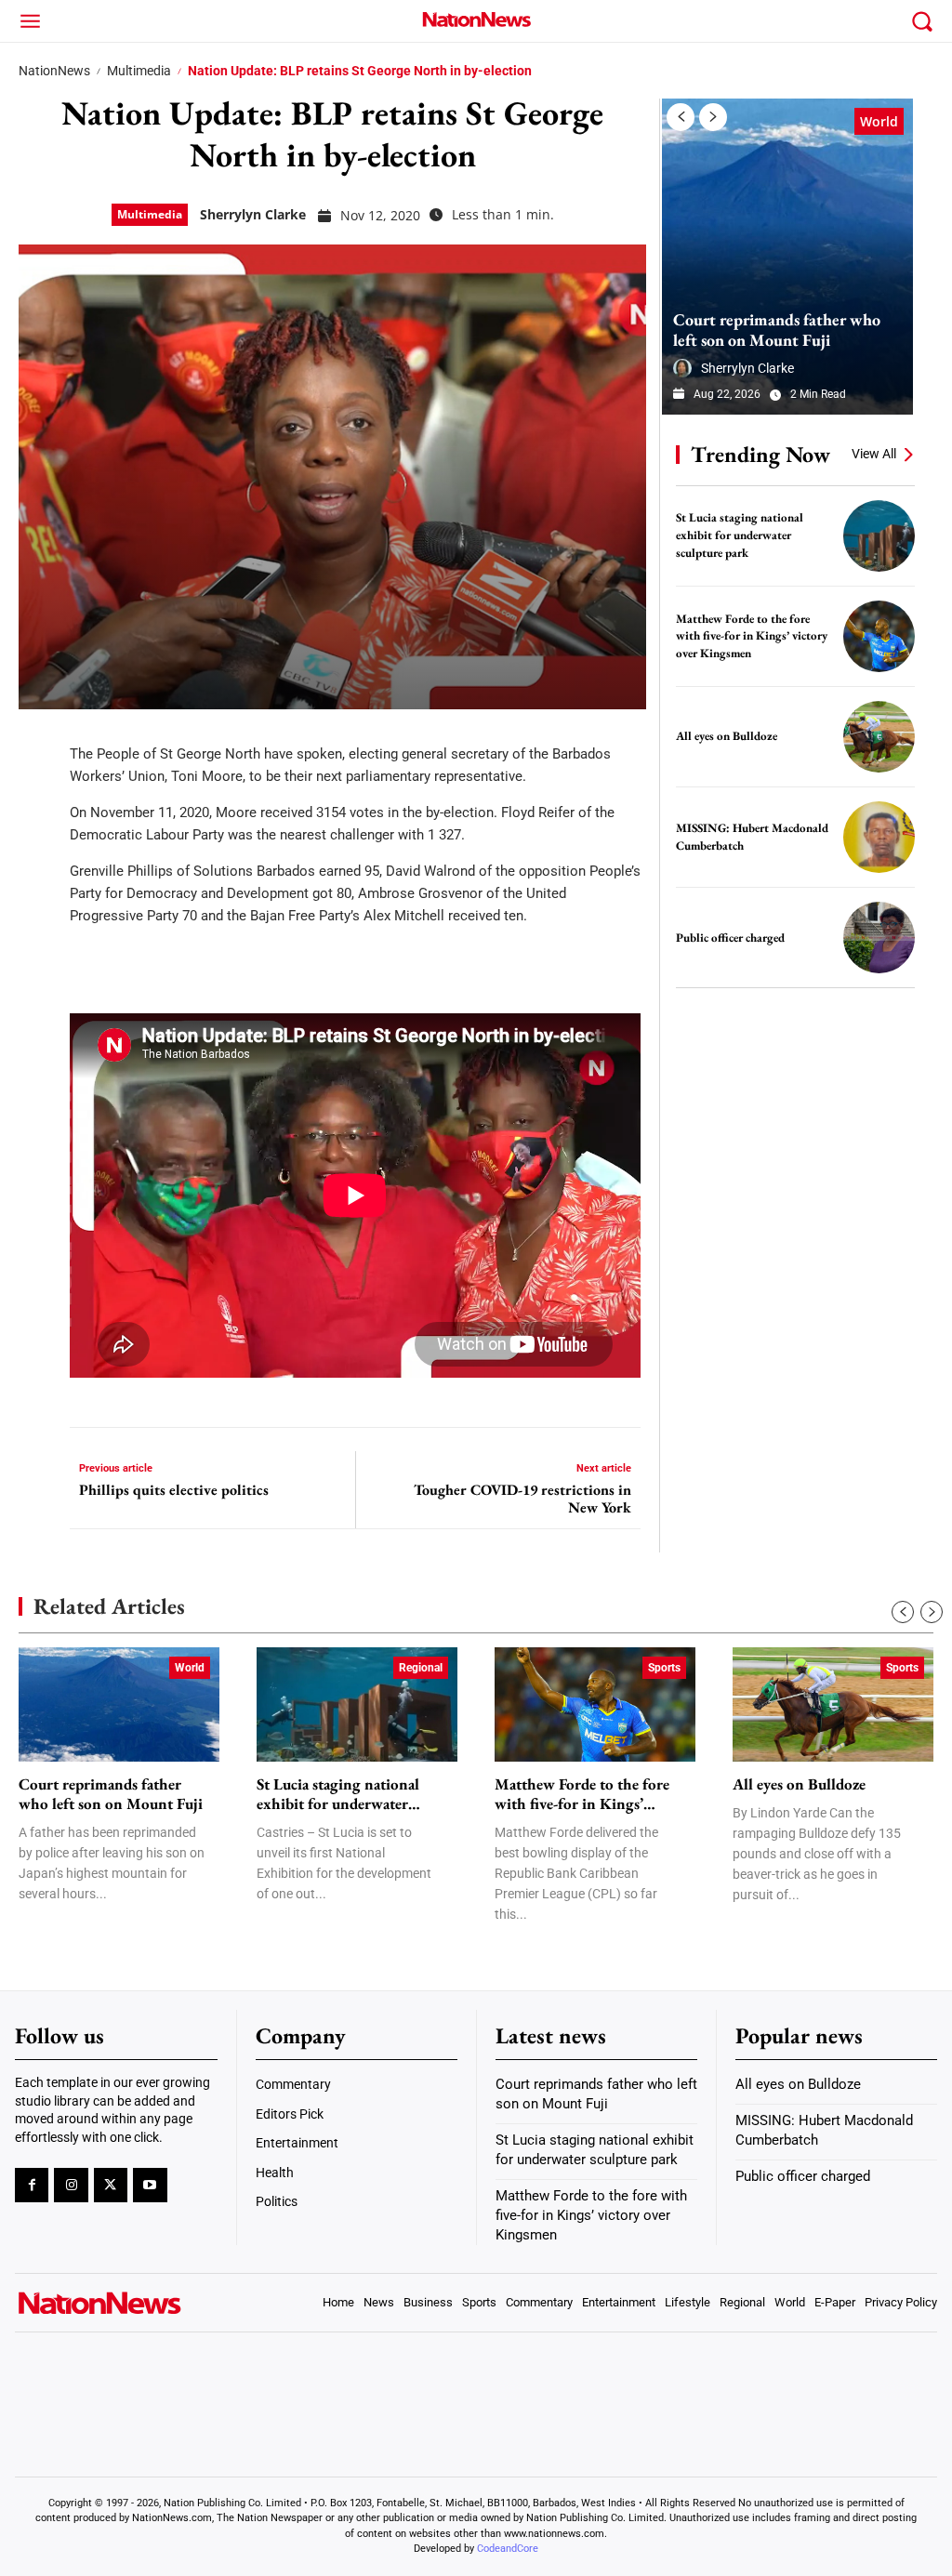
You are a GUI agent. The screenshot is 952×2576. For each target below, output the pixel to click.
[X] (39, 798)
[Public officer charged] (879, 938)
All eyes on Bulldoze (727, 736)
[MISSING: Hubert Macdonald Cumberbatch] (879, 837)
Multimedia (139, 71)
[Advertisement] (801, 1128)
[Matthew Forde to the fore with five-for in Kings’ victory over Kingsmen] (879, 636)
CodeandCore (508, 2549)
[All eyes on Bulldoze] (879, 737)
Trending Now (760, 454)
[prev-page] (681, 117)
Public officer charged (730, 938)
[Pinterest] (39, 853)
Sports (664, 1668)
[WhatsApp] (39, 909)
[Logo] (476, 19)
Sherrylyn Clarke (253, 214)
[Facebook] (39, 742)
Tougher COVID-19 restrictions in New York (522, 1499)
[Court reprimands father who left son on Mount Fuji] (787, 257)
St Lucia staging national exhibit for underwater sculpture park (740, 535)
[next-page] (713, 117)
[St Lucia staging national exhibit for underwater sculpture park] (879, 536)
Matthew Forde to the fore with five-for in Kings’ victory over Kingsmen (752, 636)
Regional (421, 1668)
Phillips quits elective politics (174, 1490)
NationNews (54, 71)
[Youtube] (150, 2185)
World (879, 121)
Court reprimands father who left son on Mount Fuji (777, 330)
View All (874, 454)
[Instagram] (71, 2185)
